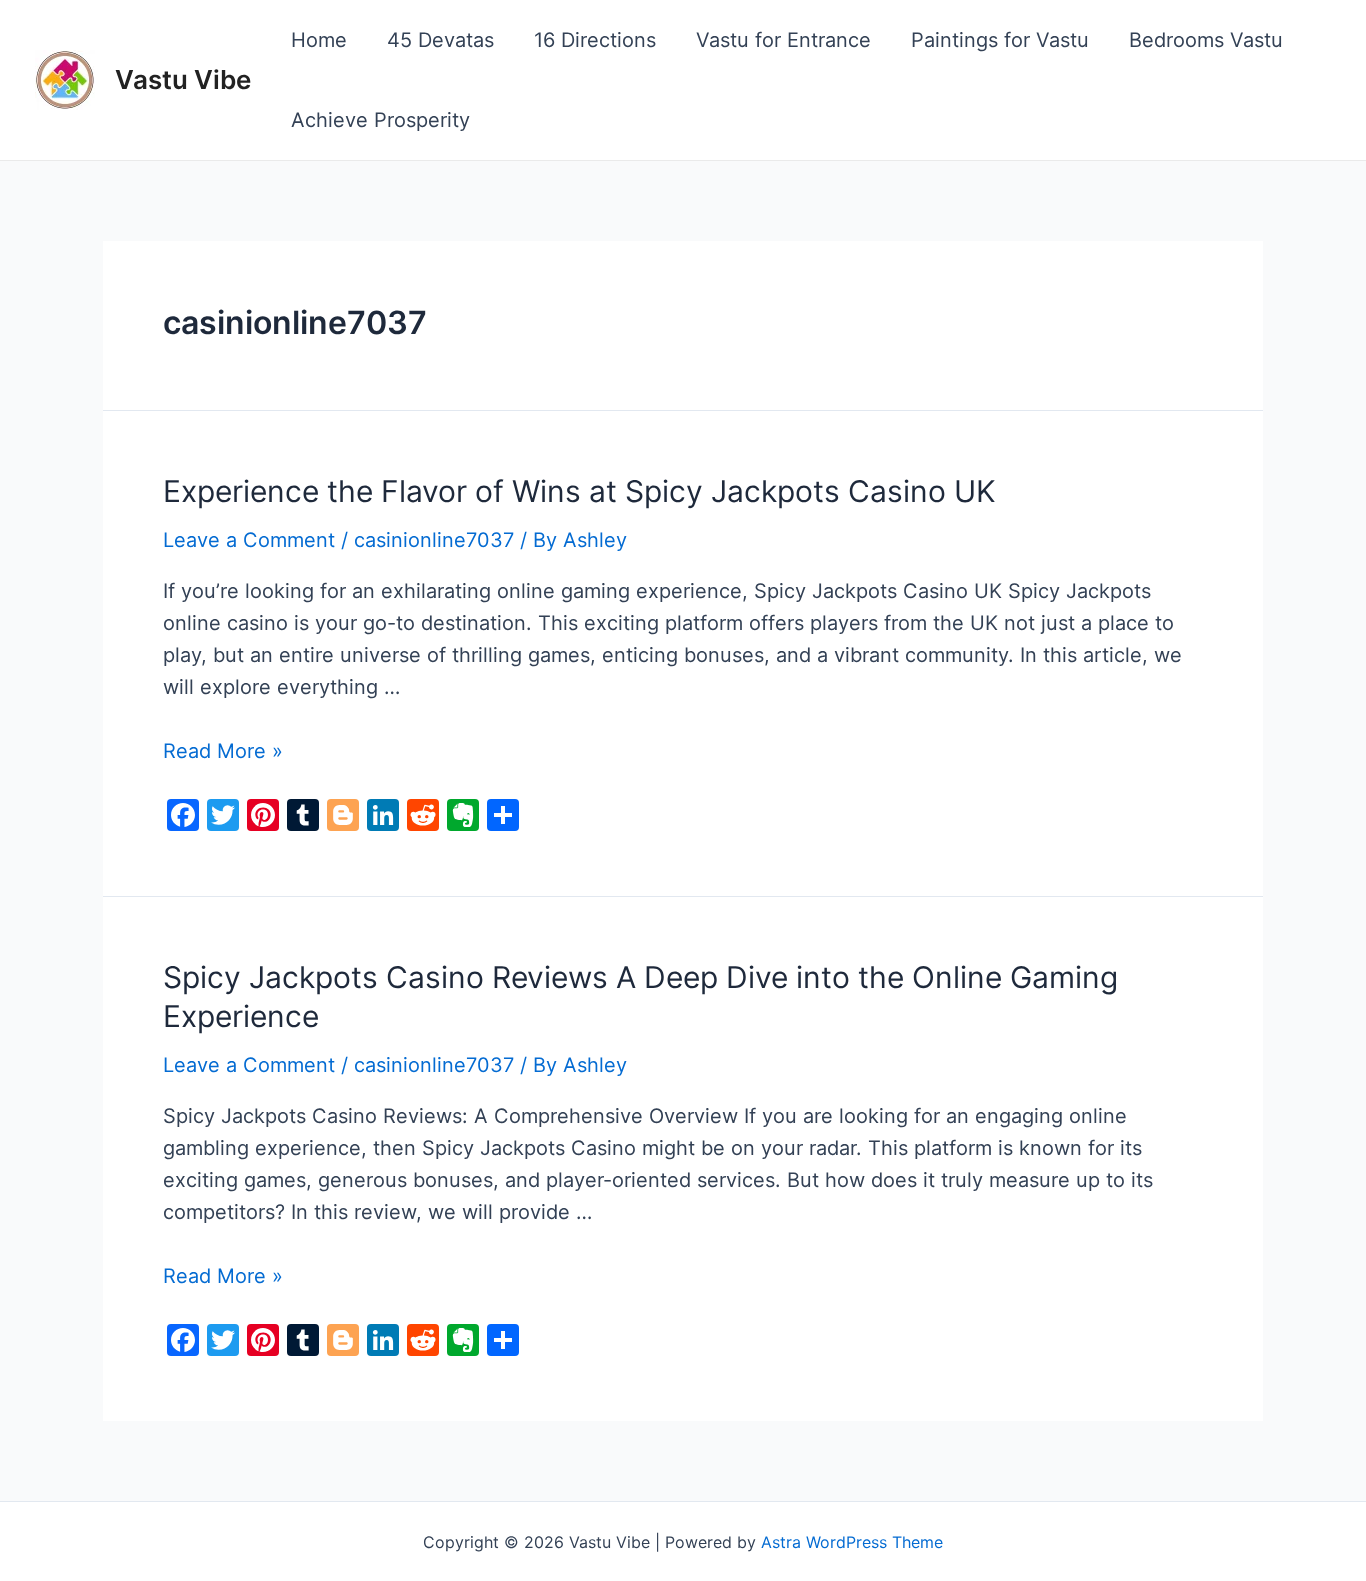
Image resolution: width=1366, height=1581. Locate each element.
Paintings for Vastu (1000, 40)
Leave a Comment (249, 540)
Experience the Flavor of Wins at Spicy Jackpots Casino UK (579, 491)
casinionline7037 (434, 540)
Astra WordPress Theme (852, 1542)
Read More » (223, 751)
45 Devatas (440, 40)
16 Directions (595, 40)
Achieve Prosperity (380, 120)
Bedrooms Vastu (1206, 40)
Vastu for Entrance (783, 40)
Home (319, 40)
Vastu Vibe (183, 79)
